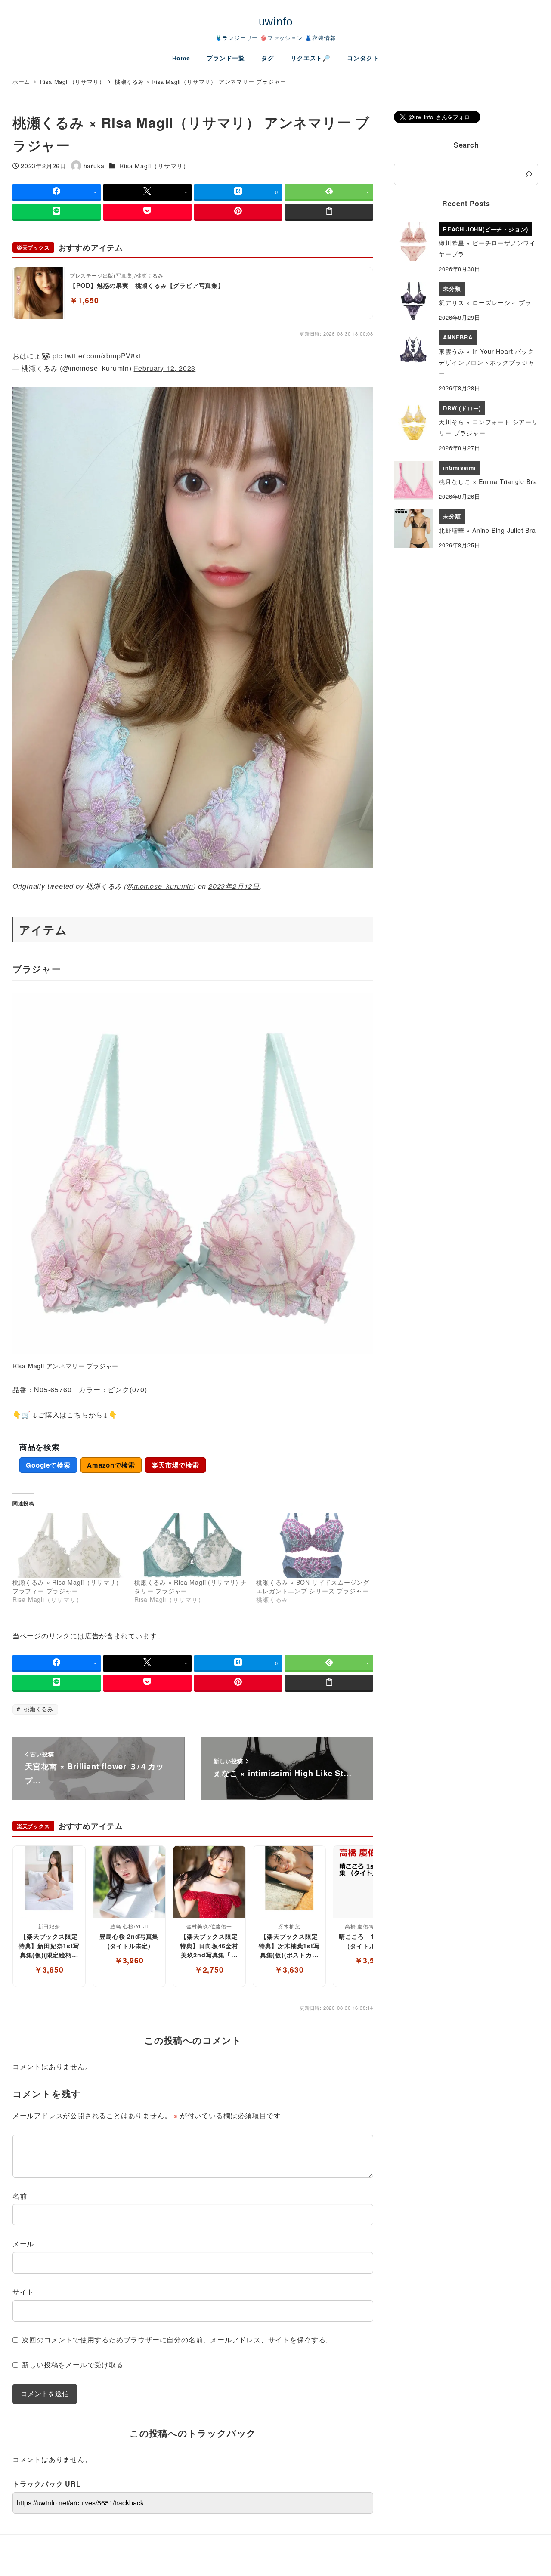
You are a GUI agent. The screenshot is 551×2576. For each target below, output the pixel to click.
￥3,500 (369, 1960)
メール (23, 2244)
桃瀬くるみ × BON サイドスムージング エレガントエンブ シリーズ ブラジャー (313, 1586)
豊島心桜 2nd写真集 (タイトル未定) (129, 1941)
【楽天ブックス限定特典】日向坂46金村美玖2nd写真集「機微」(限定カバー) (209, 1946)
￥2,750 (209, 1970)
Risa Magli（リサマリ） (154, 166)
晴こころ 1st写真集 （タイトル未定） (370, 1941)
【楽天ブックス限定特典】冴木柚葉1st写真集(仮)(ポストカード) (289, 1946)
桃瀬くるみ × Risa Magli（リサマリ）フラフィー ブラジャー (67, 1586)
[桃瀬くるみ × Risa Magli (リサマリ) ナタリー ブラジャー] (191, 1546)
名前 (20, 2196)
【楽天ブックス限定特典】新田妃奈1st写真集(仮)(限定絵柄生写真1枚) (49, 1946)
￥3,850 (49, 1970)
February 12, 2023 (165, 368)
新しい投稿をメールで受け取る (73, 2365)
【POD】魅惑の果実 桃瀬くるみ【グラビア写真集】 (147, 285)
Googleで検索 (48, 1465)
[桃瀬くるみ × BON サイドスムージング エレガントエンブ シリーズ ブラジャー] (313, 1546)
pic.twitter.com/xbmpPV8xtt (98, 356)
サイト (23, 2292)
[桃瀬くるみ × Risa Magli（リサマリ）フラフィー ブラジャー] (69, 1546)
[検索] (528, 174)
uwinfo (276, 22)
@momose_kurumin (160, 886)
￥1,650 (84, 300)
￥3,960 (129, 1960)
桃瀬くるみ (37, 1709)
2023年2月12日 (234, 886)
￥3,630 (289, 1970)
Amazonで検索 (111, 1465)
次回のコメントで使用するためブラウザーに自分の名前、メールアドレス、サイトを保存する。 (177, 2340)
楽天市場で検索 (175, 1465)
